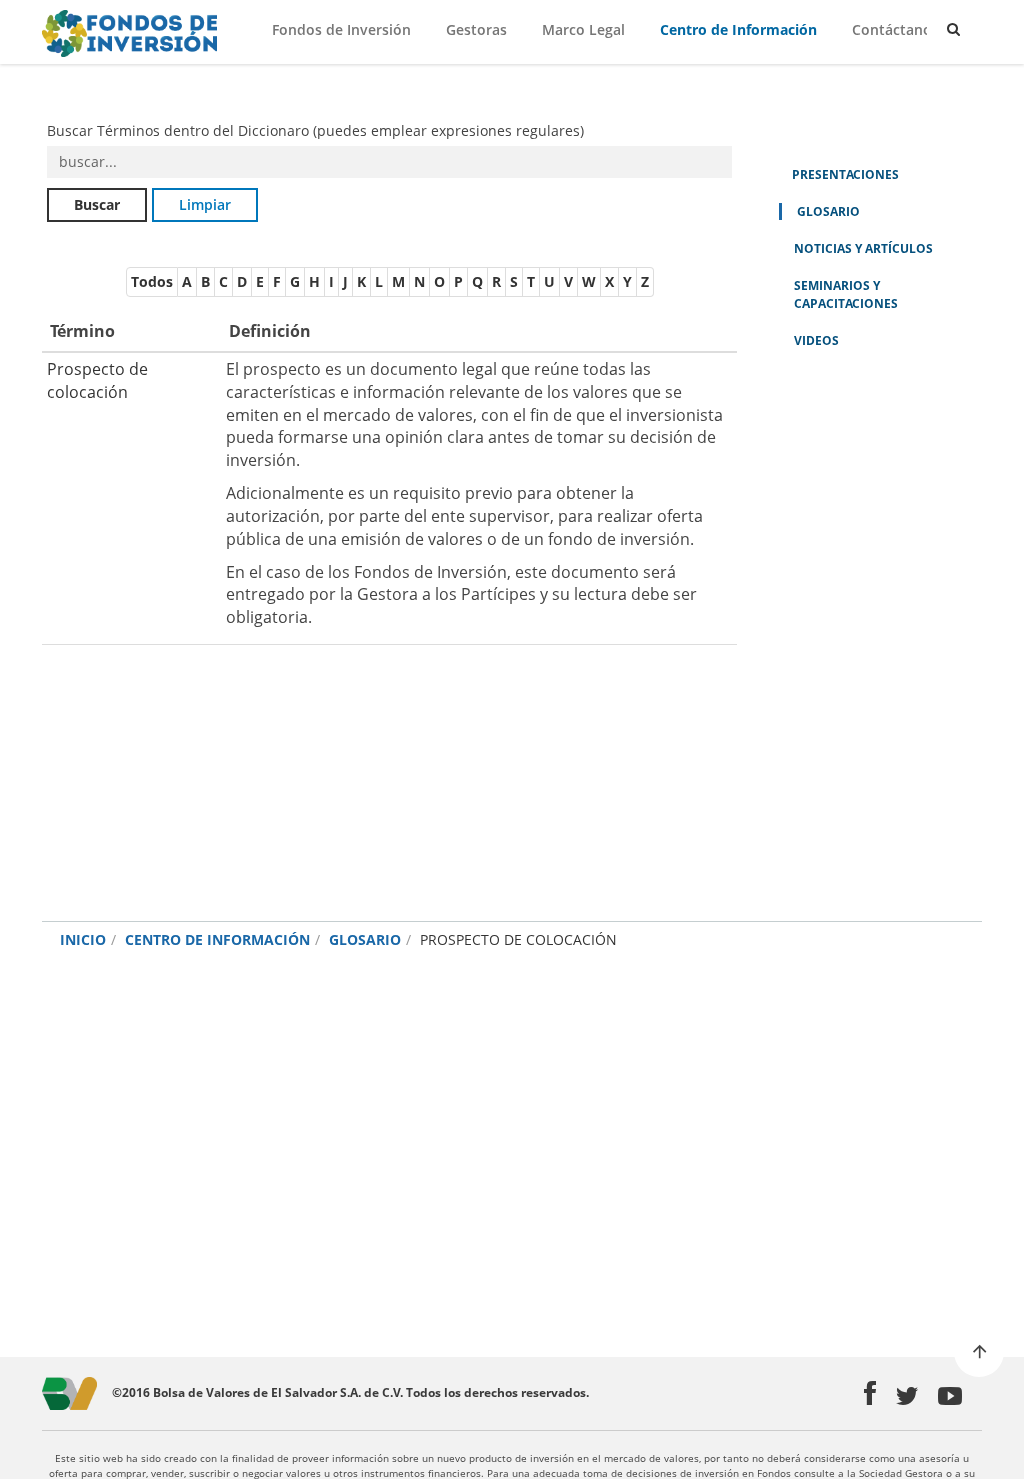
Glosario (828, 211)
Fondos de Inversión (341, 29)
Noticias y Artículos (863, 248)
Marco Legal (583, 29)
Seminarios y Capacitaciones (846, 294)
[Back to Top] (979, 1352)
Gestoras (476, 29)
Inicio (83, 939)
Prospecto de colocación (97, 380)
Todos (152, 281)
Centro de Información (738, 29)
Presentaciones (845, 174)
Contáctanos (895, 29)
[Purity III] (127, 33)
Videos (816, 340)
